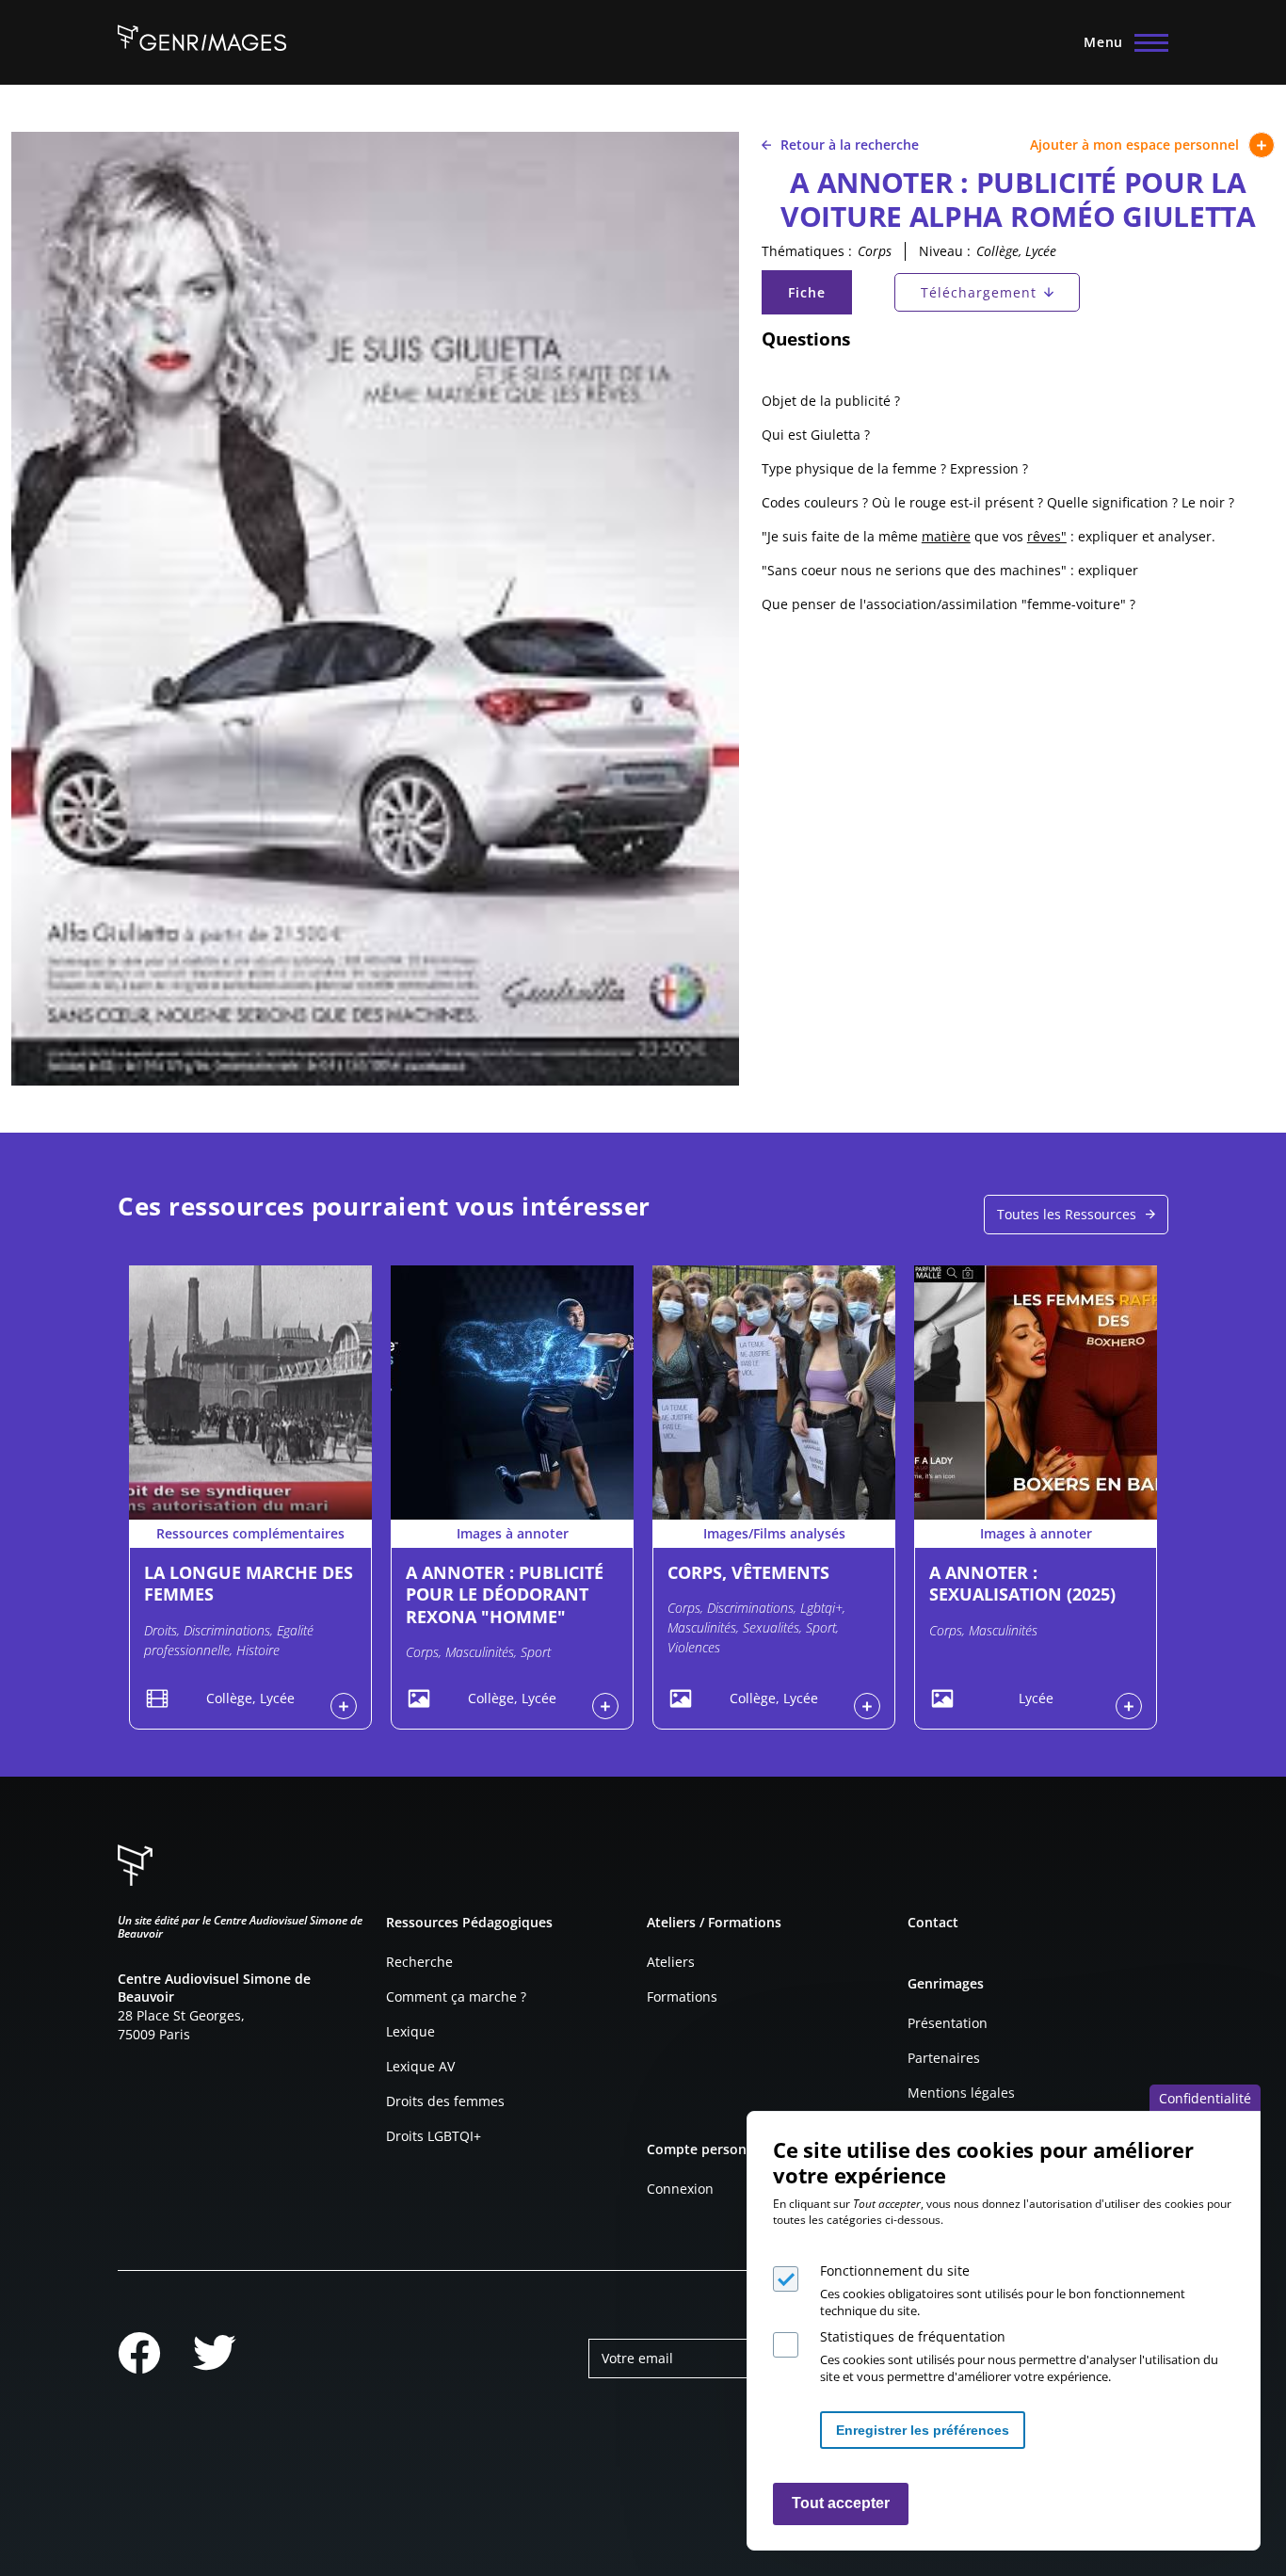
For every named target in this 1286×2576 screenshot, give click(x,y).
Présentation (948, 2023)
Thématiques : (807, 251)
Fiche (819, 297)
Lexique (410, 2031)
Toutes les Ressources (1067, 1214)
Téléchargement (979, 292)
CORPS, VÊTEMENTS (748, 1572)
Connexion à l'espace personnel (344, 1706)
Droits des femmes (445, 2101)
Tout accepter (841, 2503)
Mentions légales (961, 2093)
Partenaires (944, 2058)
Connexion (680, 2189)
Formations (682, 1996)
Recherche (419, 1962)
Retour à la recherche (850, 145)
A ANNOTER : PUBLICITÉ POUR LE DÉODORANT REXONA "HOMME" (505, 1594)
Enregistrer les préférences (923, 2429)
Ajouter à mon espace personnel (1134, 145)
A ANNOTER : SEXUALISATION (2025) (1022, 1583)
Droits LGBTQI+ (434, 2136)
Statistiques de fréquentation (913, 2336)
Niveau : (945, 251)
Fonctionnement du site (895, 2270)
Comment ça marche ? (456, 1996)
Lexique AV (420, 2066)
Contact (933, 1922)
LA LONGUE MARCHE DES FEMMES (249, 1583)
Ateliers (671, 1962)
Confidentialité (1205, 2098)
